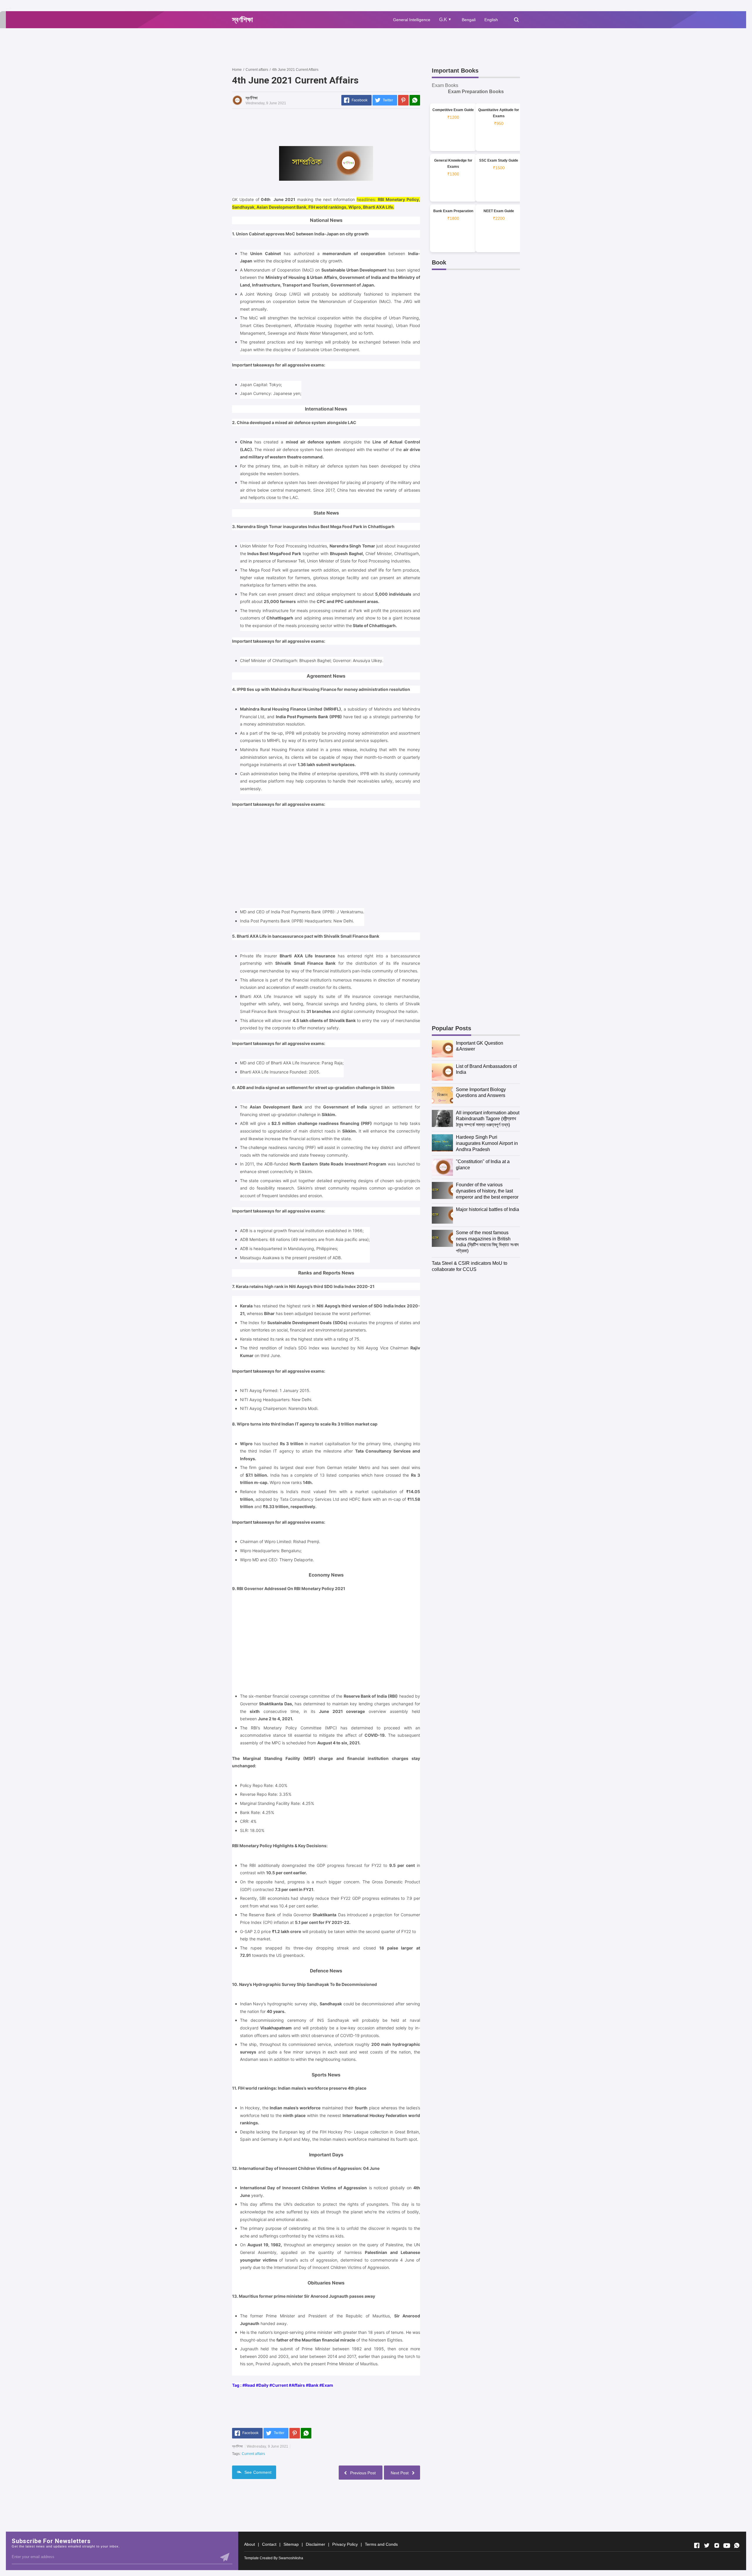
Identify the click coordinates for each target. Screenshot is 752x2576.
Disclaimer (315, 2544)
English (491, 20)
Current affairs (253, 2454)
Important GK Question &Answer (480, 1046)
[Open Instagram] (717, 2545)
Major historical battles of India (487, 1209)
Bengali (469, 20)
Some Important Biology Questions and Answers (481, 1093)
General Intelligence (412, 20)
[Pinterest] (403, 100)
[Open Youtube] (727, 2545)
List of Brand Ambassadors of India (486, 1069)
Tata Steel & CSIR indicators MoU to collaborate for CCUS (470, 1266)
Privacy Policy (345, 2544)
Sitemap (291, 2544)
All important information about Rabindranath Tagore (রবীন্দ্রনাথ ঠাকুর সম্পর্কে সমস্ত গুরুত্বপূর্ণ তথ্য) (488, 1119)
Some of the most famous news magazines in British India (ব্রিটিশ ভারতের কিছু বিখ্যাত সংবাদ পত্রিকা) (487, 1242)
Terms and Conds (381, 2544)
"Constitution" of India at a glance (483, 1165)
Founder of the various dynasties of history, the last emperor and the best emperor (487, 1191)
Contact (269, 2544)
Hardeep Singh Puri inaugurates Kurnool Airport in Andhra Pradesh (487, 1143)
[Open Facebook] (697, 2545)
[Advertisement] (339, 47)
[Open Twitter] (707, 2545)
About (250, 2544)
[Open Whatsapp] (737, 2545)
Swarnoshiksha (291, 2558)
